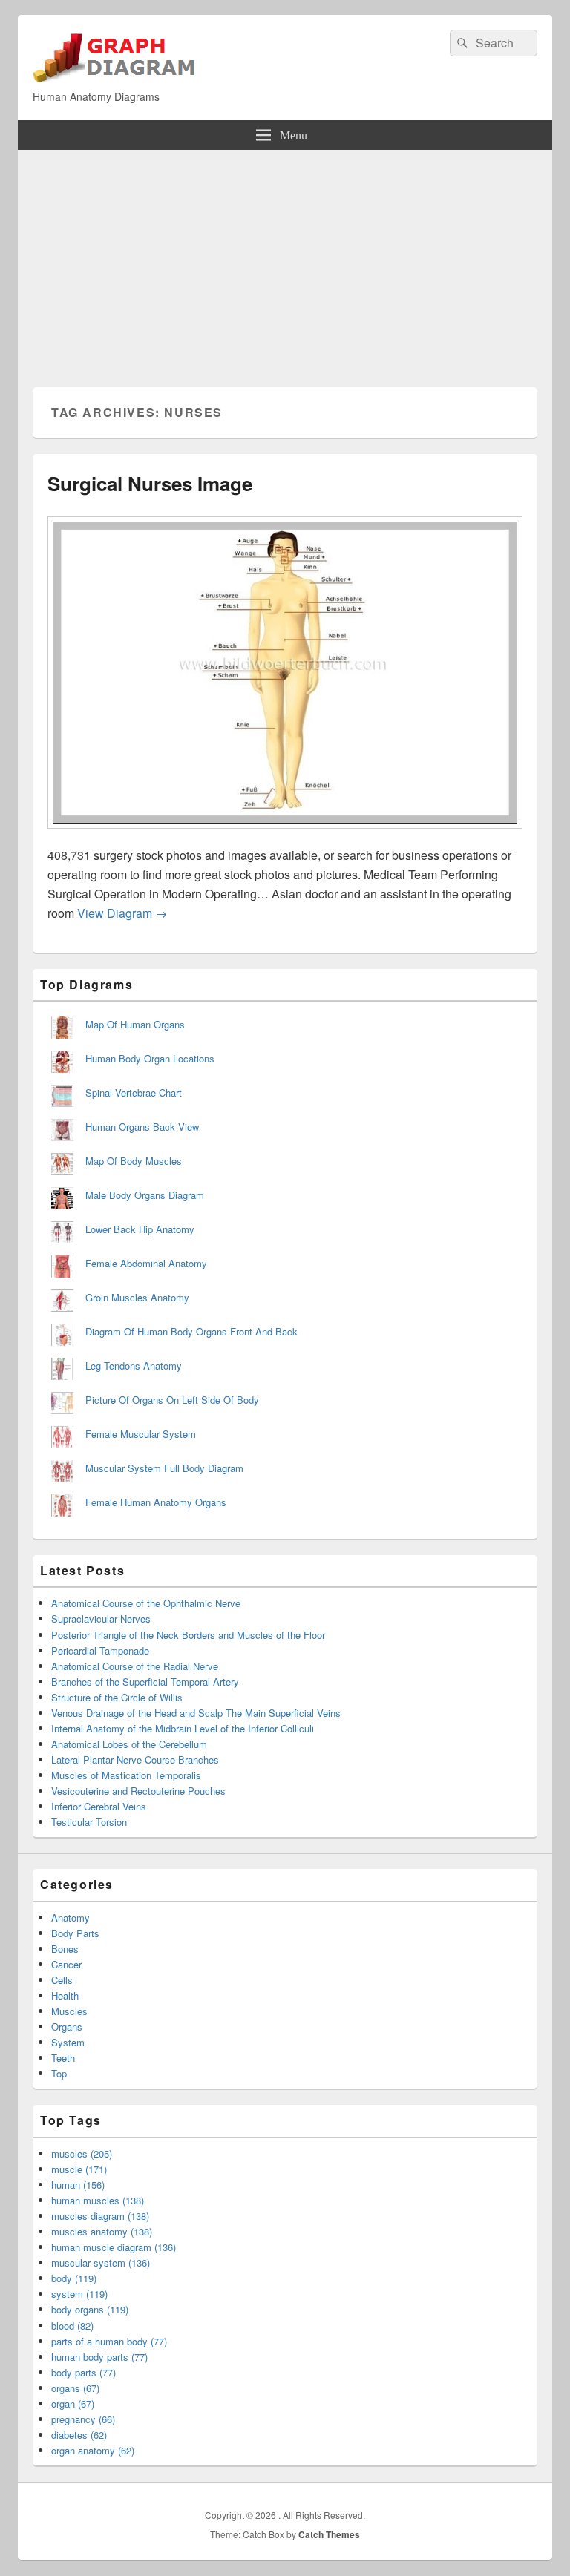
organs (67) (75, 2388)
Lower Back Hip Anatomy (140, 1229)
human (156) (78, 2185)
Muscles (69, 2011)
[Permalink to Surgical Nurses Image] (285, 836)
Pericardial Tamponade (100, 1650)
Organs (67, 2027)
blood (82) (72, 2326)
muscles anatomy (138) (102, 2231)
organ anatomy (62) (93, 2450)
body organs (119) (90, 2309)
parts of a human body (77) (109, 2341)
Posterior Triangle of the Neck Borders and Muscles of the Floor (188, 1635)
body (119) (74, 2278)
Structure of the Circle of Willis (117, 1697)
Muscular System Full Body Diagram (164, 1468)
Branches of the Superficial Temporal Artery (145, 1682)
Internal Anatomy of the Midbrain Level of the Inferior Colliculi (183, 1728)
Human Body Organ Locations (150, 1058)
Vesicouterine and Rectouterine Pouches (138, 1791)
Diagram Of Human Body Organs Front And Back (191, 1331)
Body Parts (75, 1933)
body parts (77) (83, 2372)
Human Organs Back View (142, 1127)
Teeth (63, 2058)
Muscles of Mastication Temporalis (126, 1775)
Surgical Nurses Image (150, 483)
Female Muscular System (141, 1434)
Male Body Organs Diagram (145, 1195)
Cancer (66, 1964)
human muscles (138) (98, 2200)
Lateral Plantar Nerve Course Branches (135, 1759)
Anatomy (71, 1918)
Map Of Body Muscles (134, 1161)
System (68, 2042)
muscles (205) (82, 2153)
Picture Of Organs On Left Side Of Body (172, 1400)
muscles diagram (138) (100, 2216)
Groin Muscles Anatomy (137, 1297)
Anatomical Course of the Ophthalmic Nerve (146, 1603)
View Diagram (122, 913)
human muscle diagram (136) (114, 2247)
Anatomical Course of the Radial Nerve (135, 1666)
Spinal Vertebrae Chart (134, 1092)
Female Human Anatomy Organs (156, 1502)
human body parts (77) (99, 2357)
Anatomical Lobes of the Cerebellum (129, 1744)
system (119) (79, 2294)
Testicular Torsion (89, 1822)
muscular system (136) (101, 2263)
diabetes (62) (79, 2435)
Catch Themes (329, 2534)
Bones (65, 1949)
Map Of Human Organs (135, 1024)
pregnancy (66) (83, 2419)
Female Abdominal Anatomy (146, 1263)
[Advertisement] (285, 261)
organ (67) (73, 2403)
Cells (62, 1980)
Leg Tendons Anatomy (134, 1366)
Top (59, 2073)
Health (65, 1995)
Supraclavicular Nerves (101, 1619)
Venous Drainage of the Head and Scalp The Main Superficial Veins (196, 1713)
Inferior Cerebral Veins (99, 1806)
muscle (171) (79, 2169)
